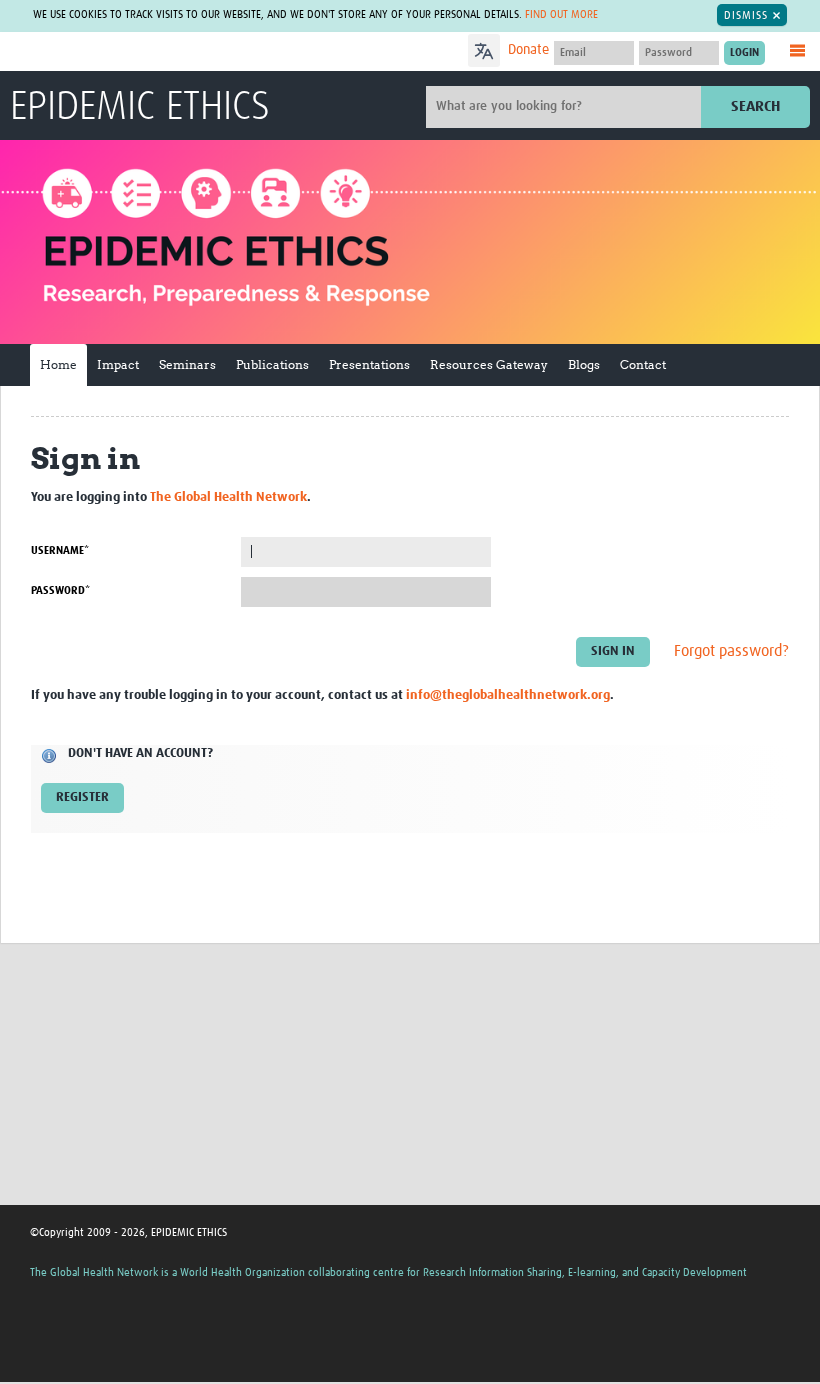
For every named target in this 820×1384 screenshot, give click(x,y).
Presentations (369, 364)
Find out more (561, 14)
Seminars (187, 364)
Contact (643, 364)
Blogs (584, 364)
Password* (60, 590)
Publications (272, 364)
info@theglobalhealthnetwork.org (508, 695)
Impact (118, 364)
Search (755, 106)
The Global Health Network (159, 52)
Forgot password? (731, 651)
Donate (528, 50)
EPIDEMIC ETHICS (140, 108)
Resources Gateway (489, 364)
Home (58, 364)
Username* (60, 550)
